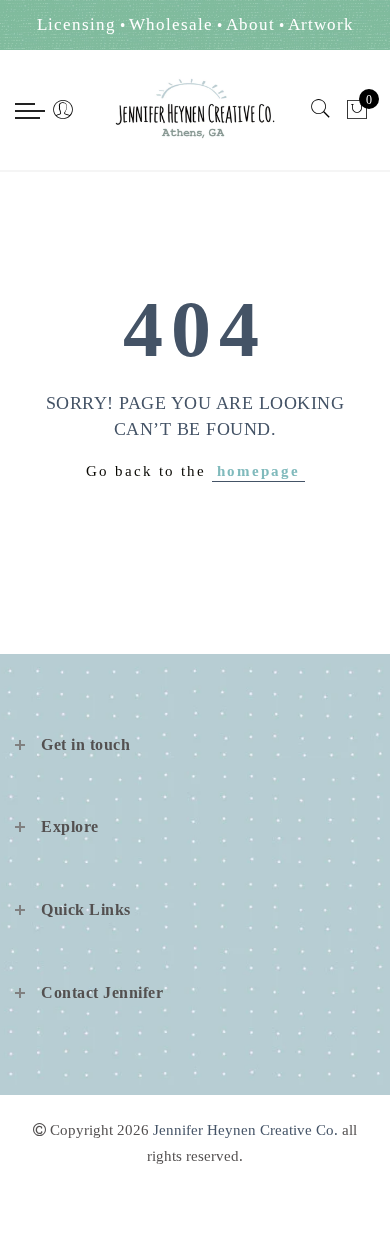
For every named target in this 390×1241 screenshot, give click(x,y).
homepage (258, 471)
